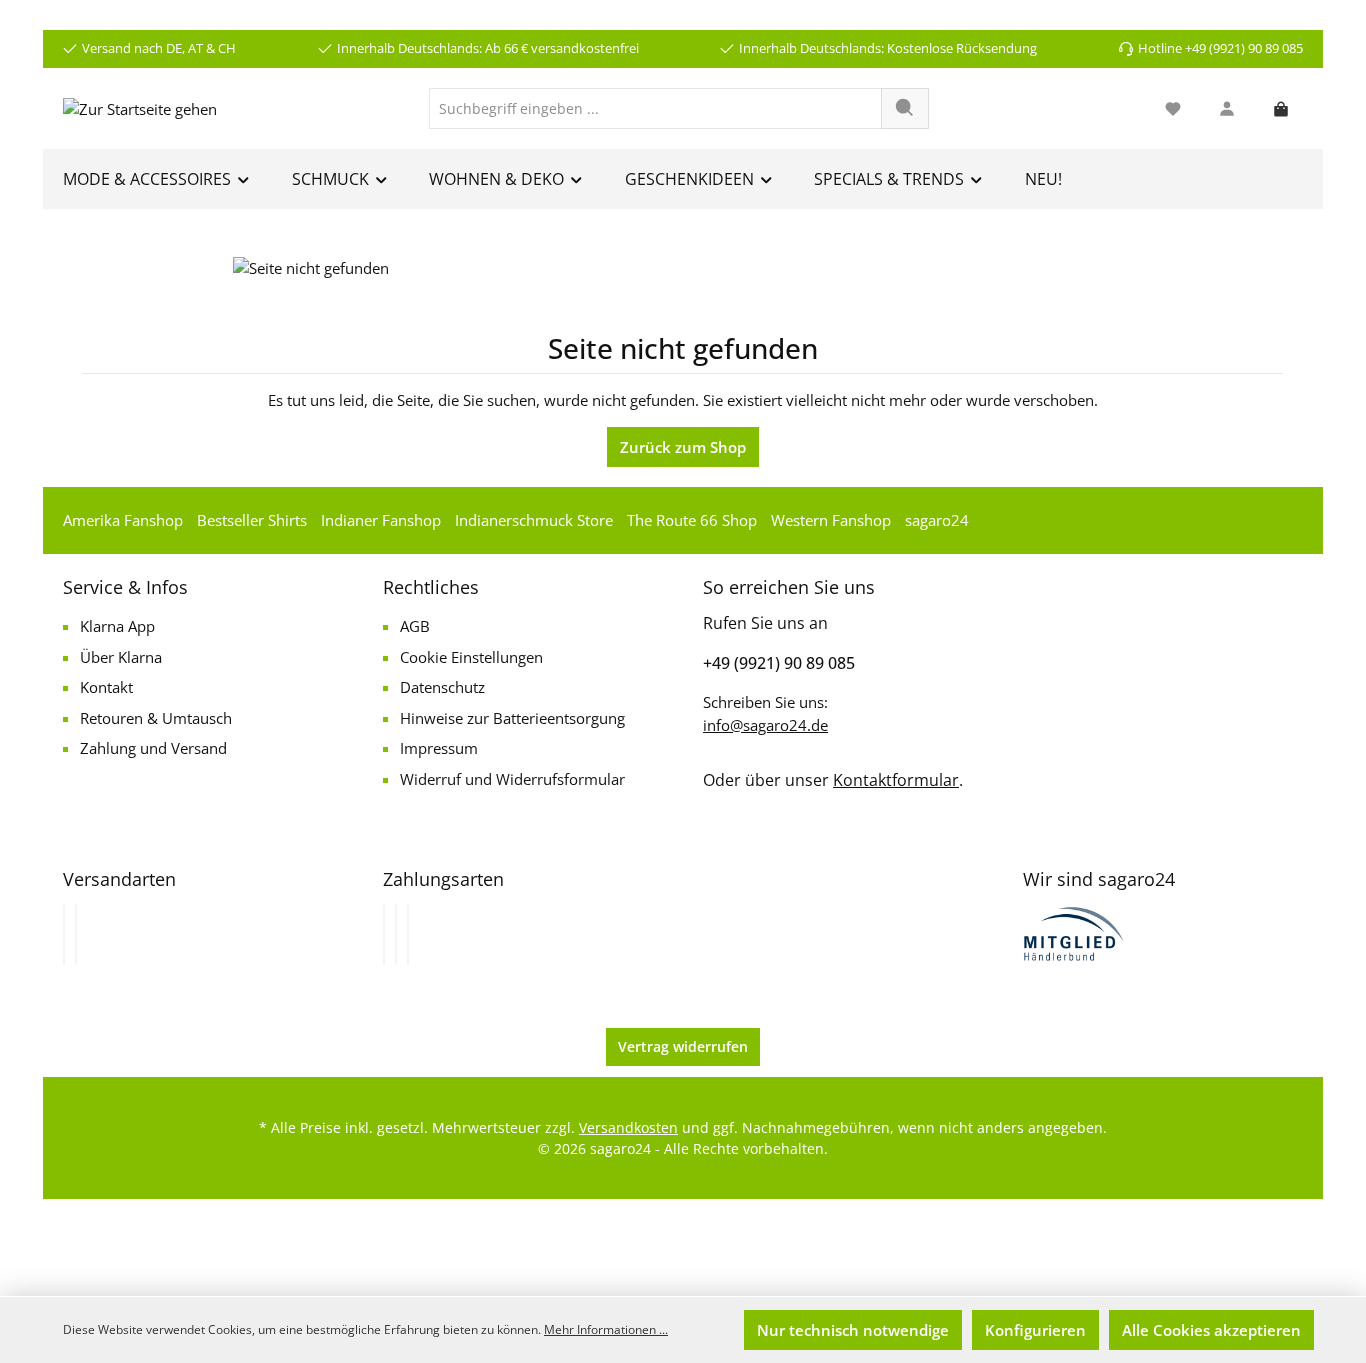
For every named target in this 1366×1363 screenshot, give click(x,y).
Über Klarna (121, 657)
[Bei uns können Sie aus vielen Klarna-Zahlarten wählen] (384, 934)
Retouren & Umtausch (156, 718)
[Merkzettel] (1173, 108)
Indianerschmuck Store (534, 520)
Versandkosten (628, 1127)
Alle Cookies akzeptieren (1211, 1330)
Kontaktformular (896, 780)
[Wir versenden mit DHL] (64, 934)
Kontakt (106, 687)
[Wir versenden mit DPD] (76, 934)
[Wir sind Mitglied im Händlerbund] (1074, 932)
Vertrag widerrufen (683, 1046)
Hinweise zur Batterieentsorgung (512, 718)
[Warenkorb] (1281, 108)
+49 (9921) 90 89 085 (779, 663)
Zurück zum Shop (683, 447)
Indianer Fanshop (381, 520)
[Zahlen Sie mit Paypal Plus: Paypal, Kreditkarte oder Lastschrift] (408, 934)
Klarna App (117, 626)
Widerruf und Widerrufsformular (512, 779)
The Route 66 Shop (692, 520)
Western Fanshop (831, 520)
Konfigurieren (1035, 1330)
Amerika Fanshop (123, 520)
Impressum (439, 748)
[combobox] (655, 108)
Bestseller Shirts (252, 520)
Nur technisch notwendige (853, 1330)
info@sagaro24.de (765, 725)
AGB (415, 626)
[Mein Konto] (1227, 108)
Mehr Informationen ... (606, 1329)
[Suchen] (905, 108)
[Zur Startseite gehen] (140, 108)
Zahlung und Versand (153, 748)
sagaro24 (937, 520)
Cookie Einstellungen (471, 657)
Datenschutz (442, 687)
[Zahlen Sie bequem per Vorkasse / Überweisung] (396, 934)
